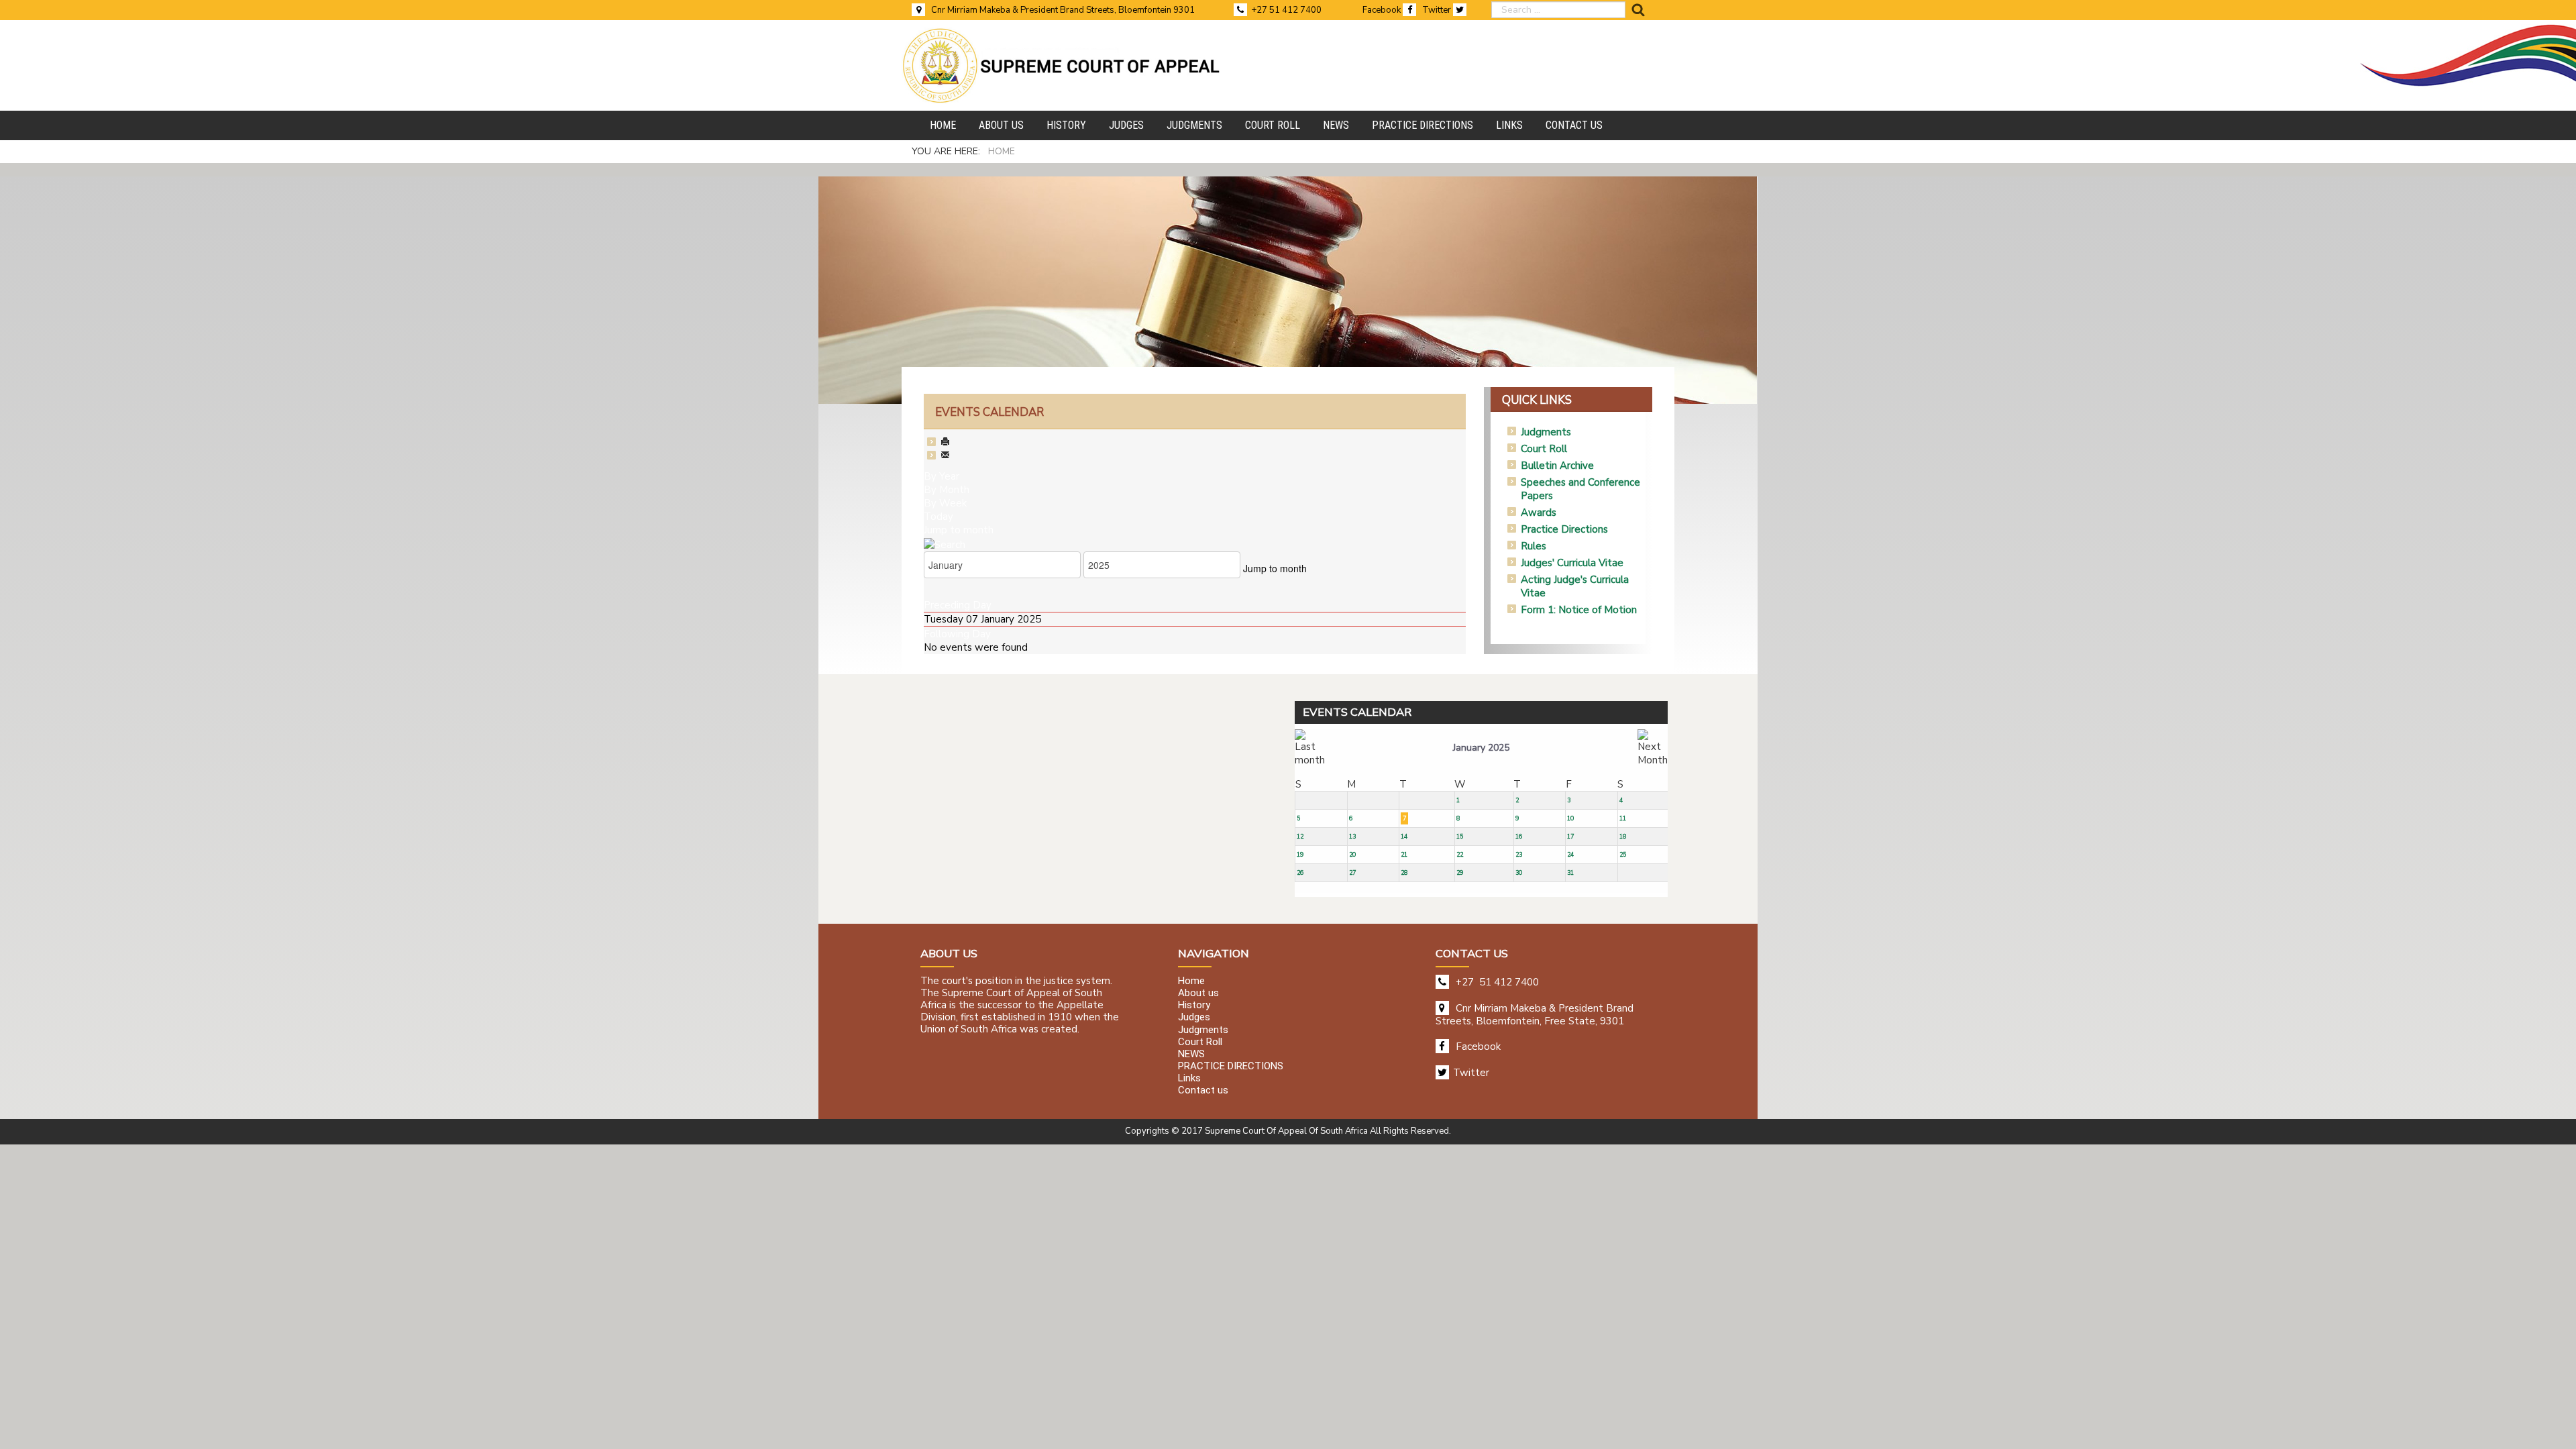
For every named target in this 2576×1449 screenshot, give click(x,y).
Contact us (1203, 1091)
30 (1519, 873)
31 (1570, 873)
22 (1460, 855)
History (1194, 1006)
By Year (942, 476)
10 (1570, 818)
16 (1519, 837)
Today (938, 517)
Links (1189, 1079)
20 (1352, 855)
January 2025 (1481, 748)
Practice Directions (1564, 529)
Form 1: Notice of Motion (1579, 610)
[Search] (945, 543)
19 (1300, 855)
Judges (1194, 1018)
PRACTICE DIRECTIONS (1231, 1066)
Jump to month (959, 530)
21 (1404, 855)
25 (1623, 855)
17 (1570, 837)
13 (1352, 837)
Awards (1539, 513)
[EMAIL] (945, 456)
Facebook (1383, 10)
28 (1404, 873)
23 (1519, 855)
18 (1623, 837)
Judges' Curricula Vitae (1572, 563)
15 (1460, 837)
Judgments (1546, 432)
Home (1191, 981)
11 (1623, 818)
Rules (1534, 546)
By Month (947, 490)
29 (1460, 873)
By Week (945, 503)
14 (1404, 837)
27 (1352, 873)
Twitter (1438, 10)
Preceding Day (958, 605)
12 (1300, 837)
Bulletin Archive (1557, 466)
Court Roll (1544, 449)
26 (1300, 873)
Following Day (957, 634)
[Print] (945, 443)
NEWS (1191, 1054)
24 (1570, 855)
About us (1198, 993)
